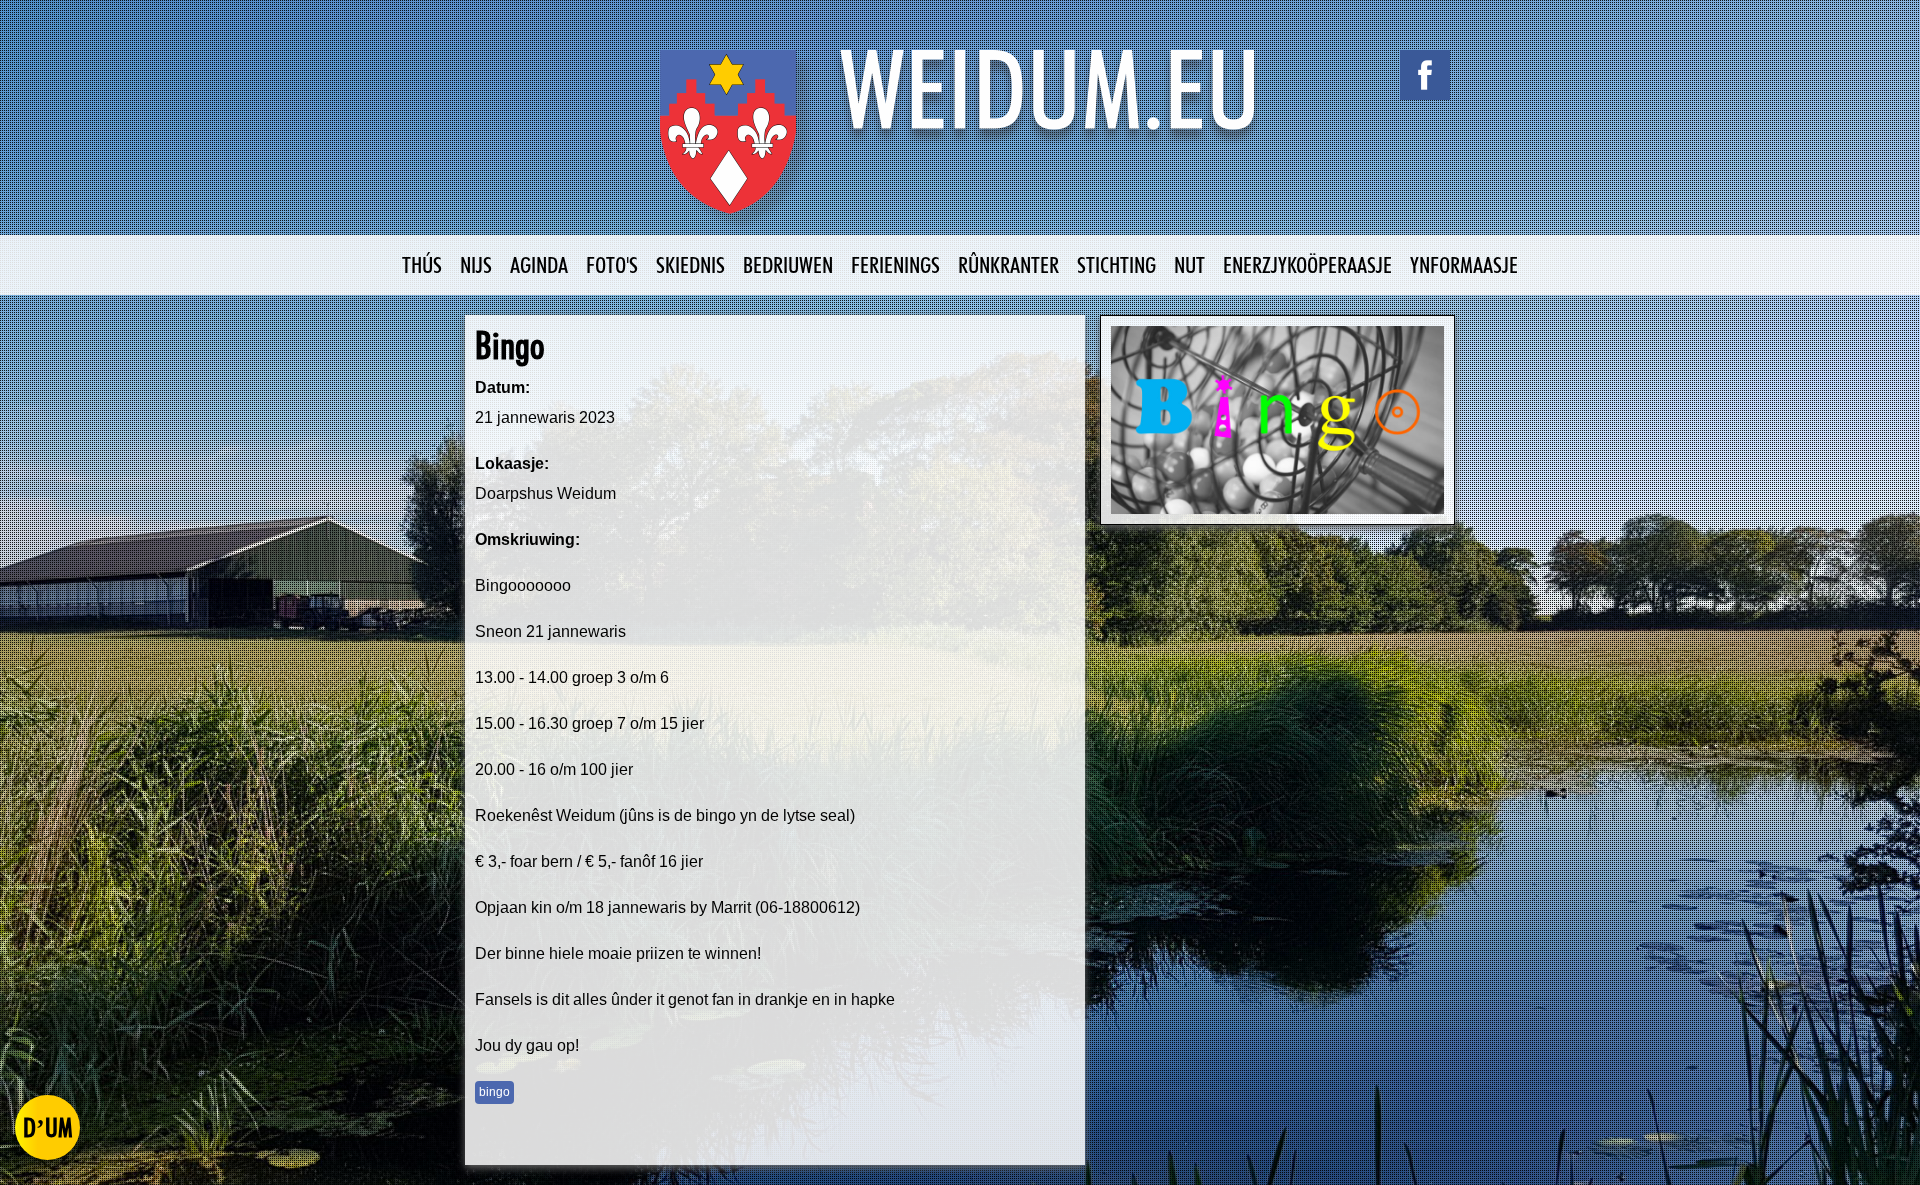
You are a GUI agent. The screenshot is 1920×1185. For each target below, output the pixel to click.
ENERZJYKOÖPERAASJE (1307, 264)
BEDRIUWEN (788, 264)
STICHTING (1116, 264)
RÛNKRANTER (1008, 264)
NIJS (476, 264)
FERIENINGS (895, 264)
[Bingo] (1277, 420)
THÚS (422, 264)
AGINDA (539, 264)
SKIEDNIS (690, 264)
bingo (494, 1092)
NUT (1189, 264)
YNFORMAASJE (1464, 264)
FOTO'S (612, 264)
